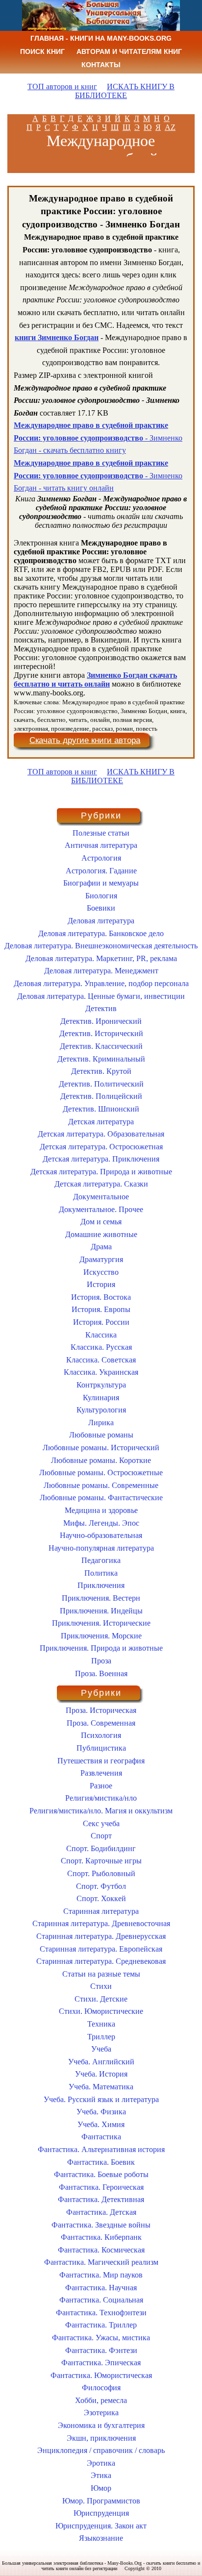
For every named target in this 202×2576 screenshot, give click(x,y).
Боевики (101, 908)
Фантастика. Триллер (101, 2325)
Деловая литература (101, 921)
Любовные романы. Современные (101, 1485)
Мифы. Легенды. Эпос (101, 1523)
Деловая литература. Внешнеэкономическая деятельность (101, 946)
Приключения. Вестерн (101, 1598)
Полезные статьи (101, 833)
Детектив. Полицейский (101, 1096)
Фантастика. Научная (101, 2288)
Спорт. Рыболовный (101, 1873)
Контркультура (101, 1385)
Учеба (101, 2049)
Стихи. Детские (101, 1999)
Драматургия (101, 1259)
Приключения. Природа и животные (101, 1648)
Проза (101, 1661)
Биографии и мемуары (101, 883)
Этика (101, 2475)
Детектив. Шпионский (101, 1109)
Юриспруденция (101, 2513)
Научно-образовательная (101, 1535)
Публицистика (101, 1748)
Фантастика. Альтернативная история (101, 2149)
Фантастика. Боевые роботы (101, 2174)
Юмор (101, 2488)
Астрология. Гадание (101, 871)
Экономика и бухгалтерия (101, 2425)
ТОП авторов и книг (62, 87)
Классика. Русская (101, 1347)
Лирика (101, 1423)
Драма (101, 1247)
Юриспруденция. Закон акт (101, 2526)
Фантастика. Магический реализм (101, 2262)
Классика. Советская (101, 1360)
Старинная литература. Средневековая (101, 1961)
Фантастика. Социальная (101, 2300)
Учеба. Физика (101, 2112)
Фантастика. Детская (101, 2212)
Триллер (101, 2037)
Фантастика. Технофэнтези (101, 2313)
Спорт (101, 1836)
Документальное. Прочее (101, 1209)
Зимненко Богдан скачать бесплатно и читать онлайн (95, 680)
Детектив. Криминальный (101, 1059)
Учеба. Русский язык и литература (101, 2099)
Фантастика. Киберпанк (101, 2237)
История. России (101, 1322)
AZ (170, 127)
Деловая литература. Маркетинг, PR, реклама (101, 958)
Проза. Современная (101, 1723)
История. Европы (101, 1309)
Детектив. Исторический (101, 1033)
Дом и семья (101, 1222)
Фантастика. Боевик (101, 2162)
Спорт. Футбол (101, 1886)
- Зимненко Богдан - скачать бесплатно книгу (98, 438)
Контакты (101, 65)
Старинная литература (101, 1911)
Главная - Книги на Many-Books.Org (101, 38)
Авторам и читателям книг (129, 51)
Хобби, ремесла (101, 2400)
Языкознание (101, 2538)
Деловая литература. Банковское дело (101, 933)
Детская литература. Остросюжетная (101, 1147)
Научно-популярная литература (101, 1548)
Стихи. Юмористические (101, 2011)
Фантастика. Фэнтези (101, 2350)
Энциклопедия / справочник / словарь (101, 2450)
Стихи (101, 1986)
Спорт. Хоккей (101, 1898)
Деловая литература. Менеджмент (101, 971)
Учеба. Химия (101, 2124)
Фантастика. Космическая (101, 2250)
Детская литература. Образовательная (101, 1134)
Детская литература (101, 1122)
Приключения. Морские (101, 1636)
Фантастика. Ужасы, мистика (101, 2338)
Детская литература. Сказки (101, 1184)
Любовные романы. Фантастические (101, 1498)
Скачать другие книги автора (85, 740)
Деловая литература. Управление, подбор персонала (101, 983)
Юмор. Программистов (101, 2501)
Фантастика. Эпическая (101, 2363)
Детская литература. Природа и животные (101, 1172)
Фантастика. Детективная (101, 2199)
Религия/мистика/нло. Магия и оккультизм (101, 1811)
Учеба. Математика (101, 2087)
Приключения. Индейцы (101, 1611)
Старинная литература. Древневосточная (101, 1923)
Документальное (101, 1197)
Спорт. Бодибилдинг (101, 1848)
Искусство (101, 1272)
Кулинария (101, 1398)
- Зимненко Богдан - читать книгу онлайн (98, 475)
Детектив (101, 1008)
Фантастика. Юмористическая (101, 2375)
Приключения (101, 1585)
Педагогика (101, 1560)
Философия (101, 2388)
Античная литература (101, 845)
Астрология (101, 858)
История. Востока (101, 1297)
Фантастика (101, 2137)
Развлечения (101, 1773)
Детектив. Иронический (101, 1021)
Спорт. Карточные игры (101, 1861)
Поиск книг (42, 51)
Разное (101, 1786)
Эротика (101, 2463)
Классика (101, 1335)
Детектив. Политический (101, 1084)
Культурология (101, 1410)
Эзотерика (101, 2413)
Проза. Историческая (101, 1710)
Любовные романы (101, 1435)
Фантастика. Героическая (101, 2187)
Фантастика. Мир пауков (101, 2275)
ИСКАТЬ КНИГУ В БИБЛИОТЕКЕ (125, 91)
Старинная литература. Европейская (101, 1949)
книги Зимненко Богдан (57, 337)
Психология (101, 1735)
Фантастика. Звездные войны (101, 2225)
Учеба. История (101, 2074)
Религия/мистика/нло (101, 1798)
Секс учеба (101, 1823)
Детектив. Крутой (101, 1071)
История (101, 1284)
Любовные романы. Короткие (101, 1460)
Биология (101, 896)
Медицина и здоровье (101, 1510)
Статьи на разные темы (101, 1974)
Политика (101, 1573)
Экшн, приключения (101, 2438)
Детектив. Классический (101, 1046)
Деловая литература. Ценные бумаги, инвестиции (101, 996)
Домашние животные (101, 1234)
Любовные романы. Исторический (101, 1448)
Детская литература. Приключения (101, 1159)
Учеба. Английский (101, 2062)
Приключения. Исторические (101, 1623)
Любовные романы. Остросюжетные (101, 1473)
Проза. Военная (101, 1673)
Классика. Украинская (101, 1372)
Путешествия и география (101, 1761)
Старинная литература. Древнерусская (101, 1936)
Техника (101, 2024)
